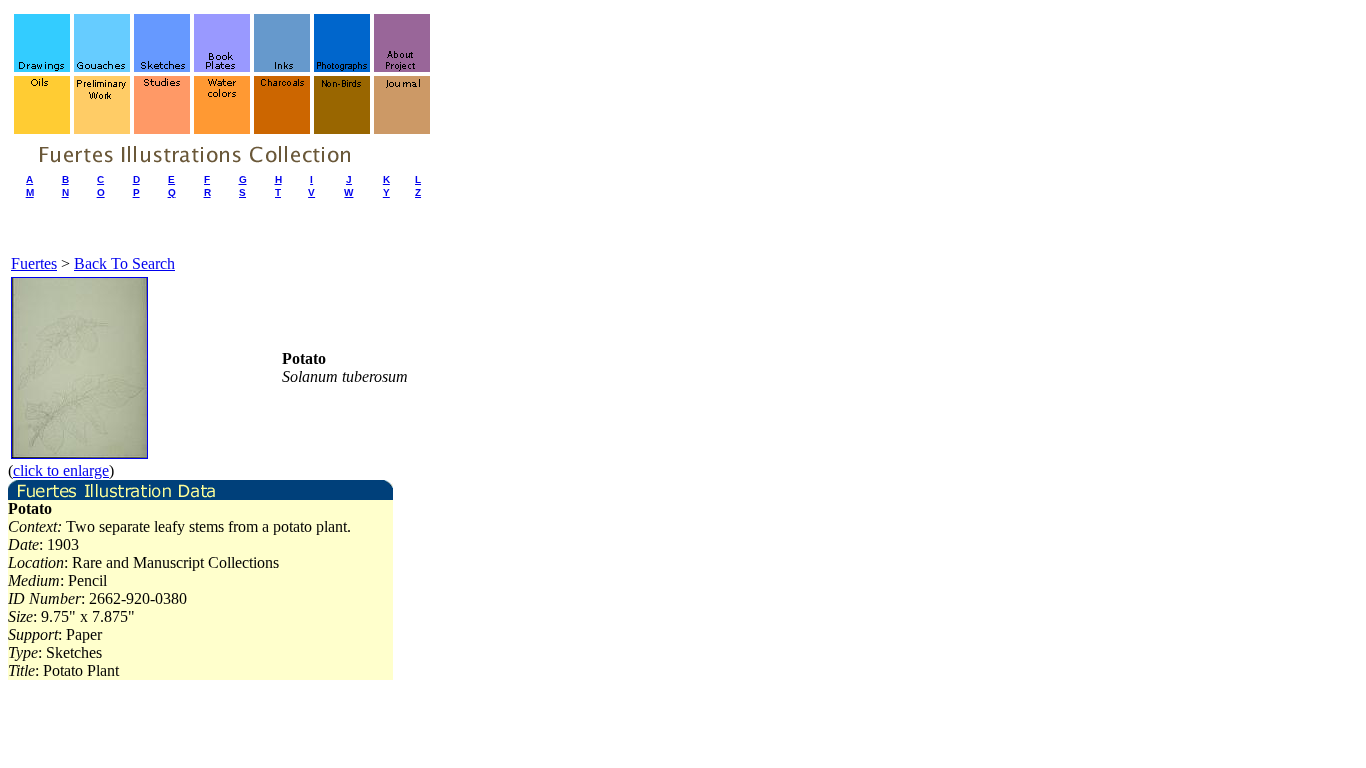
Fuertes (34, 263)
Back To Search (124, 263)
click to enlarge (61, 470)
